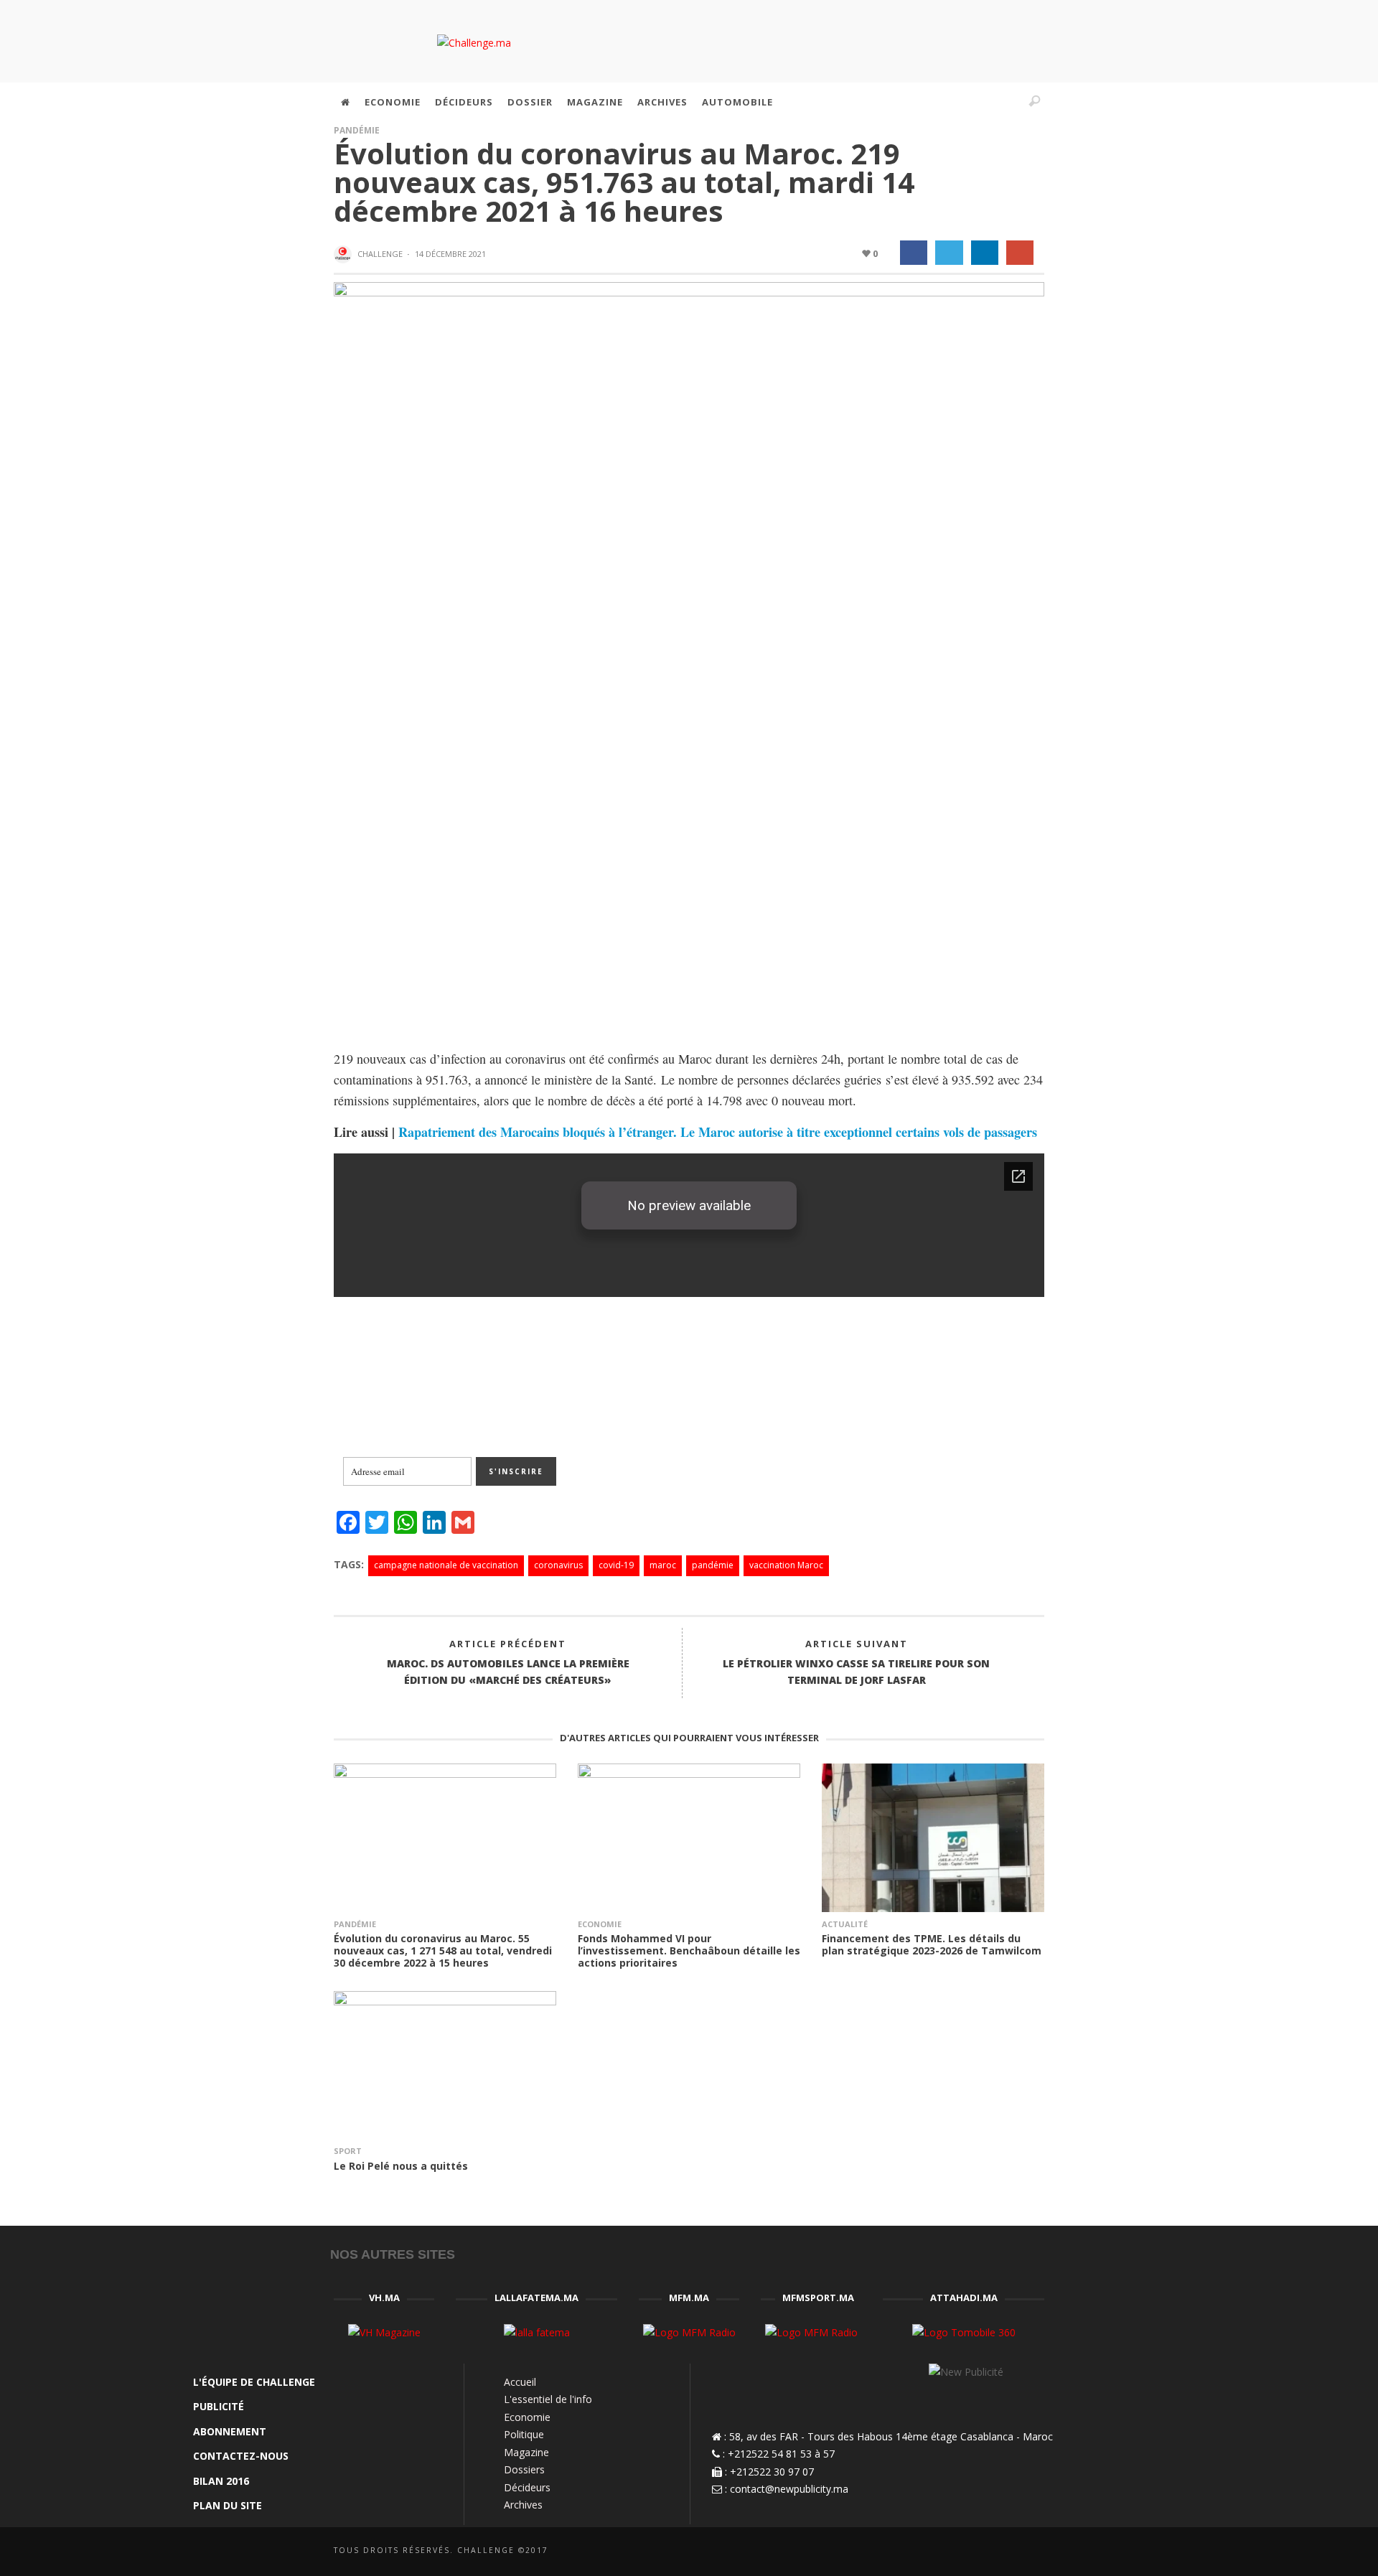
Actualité (845, 1924)
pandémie (713, 1565)
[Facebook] (914, 102)
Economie (600, 1924)
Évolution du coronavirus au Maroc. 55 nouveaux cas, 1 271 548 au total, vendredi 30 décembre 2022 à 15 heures (443, 1950)
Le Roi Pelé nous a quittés (401, 2166)
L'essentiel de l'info (548, 2399)
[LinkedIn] (945, 102)
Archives (523, 2505)
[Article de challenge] (344, 255)
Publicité (219, 2406)
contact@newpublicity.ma (789, 2489)
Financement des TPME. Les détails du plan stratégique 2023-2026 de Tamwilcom (932, 1944)
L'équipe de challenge (254, 2382)
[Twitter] (975, 102)
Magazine (526, 2452)
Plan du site (228, 2505)
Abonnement (230, 2431)
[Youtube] (1006, 102)
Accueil (520, 2382)
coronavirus (558, 1565)
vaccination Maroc (786, 1565)
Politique (524, 2434)
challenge (380, 254)
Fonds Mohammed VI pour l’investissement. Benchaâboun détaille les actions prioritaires (689, 1950)
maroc (663, 1565)
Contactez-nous (241, 2456)
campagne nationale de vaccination (446, 1565)
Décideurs (527, 2487)
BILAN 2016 (221, 2481)
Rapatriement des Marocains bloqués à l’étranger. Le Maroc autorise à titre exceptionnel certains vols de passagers (718, 1132)
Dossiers (524, 2469)
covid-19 (616, 1565)
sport (348, 2151)
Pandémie (357, 130)
